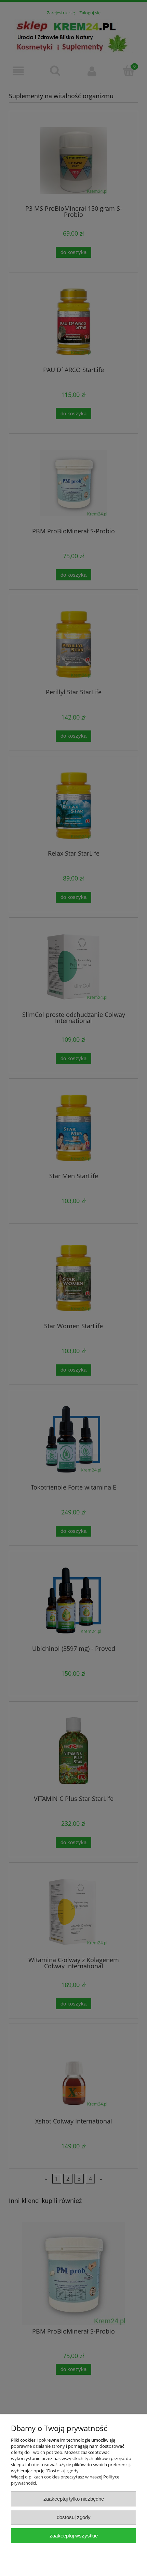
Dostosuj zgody (74, 2517)
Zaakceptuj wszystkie (74, 2536)
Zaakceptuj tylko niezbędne (74, 2499)
